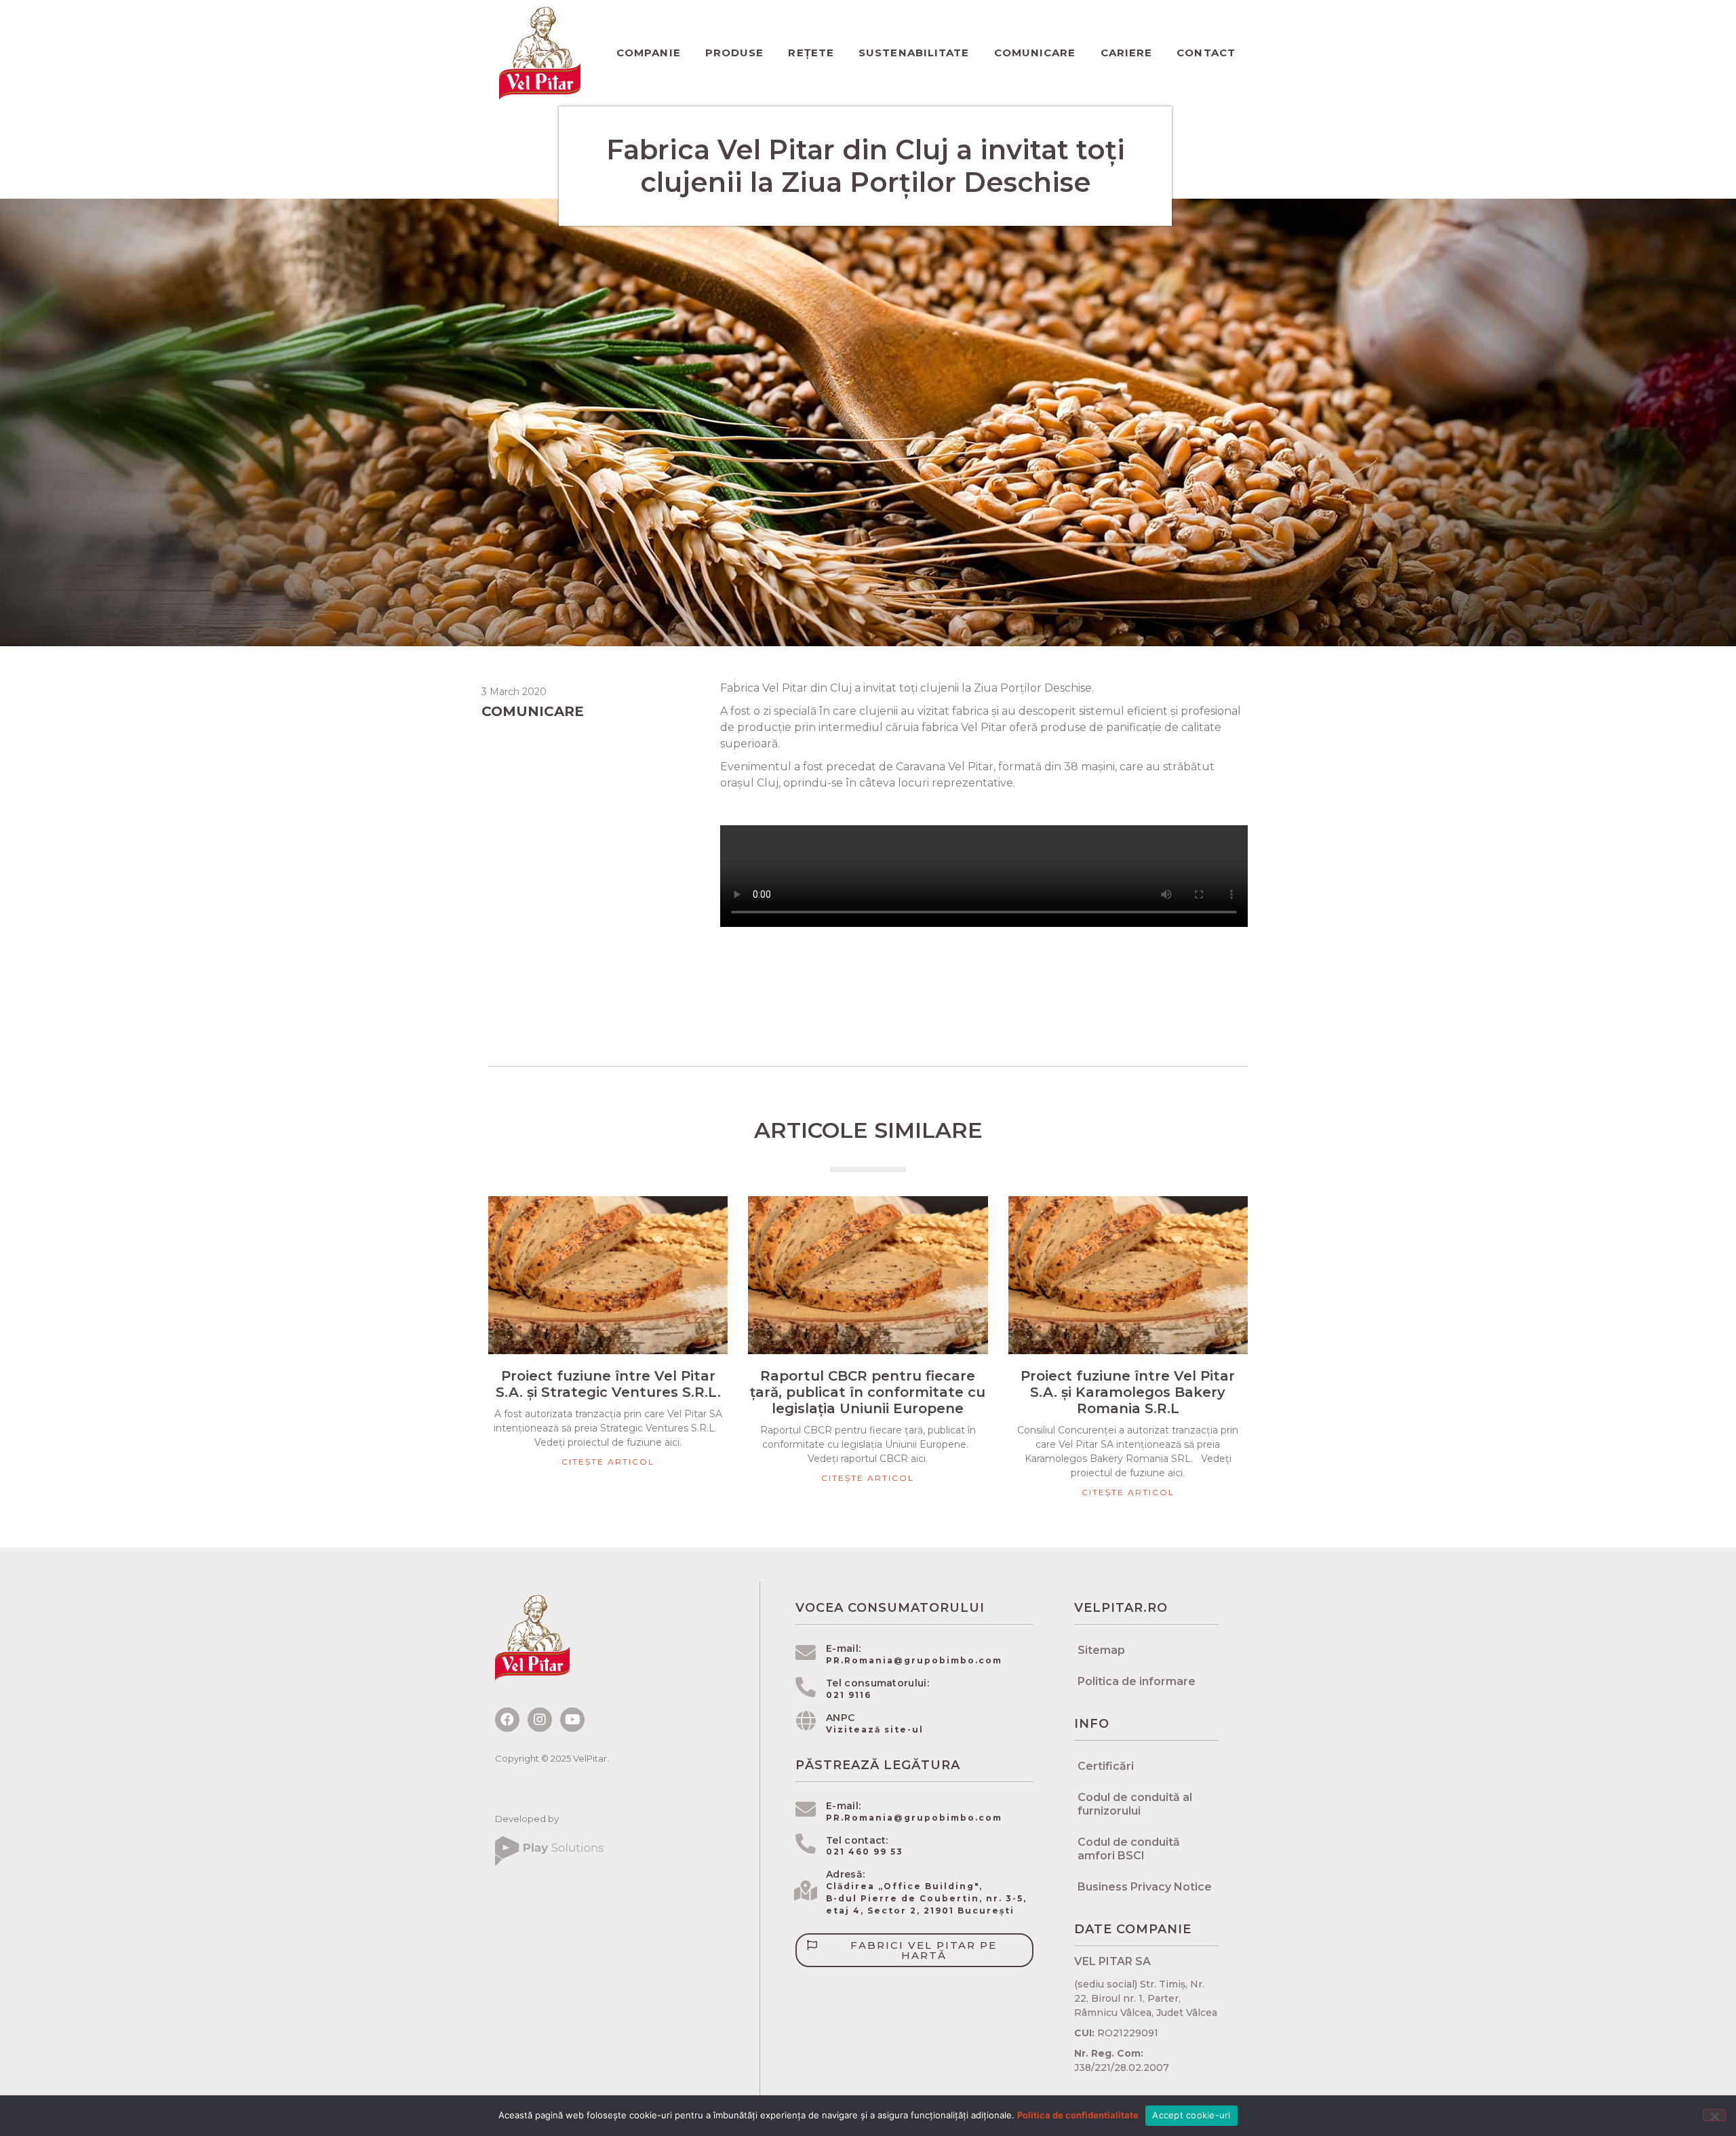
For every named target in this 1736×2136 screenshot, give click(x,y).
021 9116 (849, 1695)
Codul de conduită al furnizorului (1135, 1804)
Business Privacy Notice (1145, 1887)
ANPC (840, 1718)
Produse (735, 53)
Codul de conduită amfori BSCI (1129, 1849)
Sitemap (1101, 1650)
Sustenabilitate (914, 53)
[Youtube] (572, 1720)
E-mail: (843, 1648)
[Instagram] (540, 1720)
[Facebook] (507, 1720)
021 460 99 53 (865, 1852)
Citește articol (608, 1462)
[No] (1714, 2115)
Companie (649, 53)
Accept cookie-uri (1191, 2115)
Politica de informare (1137, 1681)
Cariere (1127, 53)
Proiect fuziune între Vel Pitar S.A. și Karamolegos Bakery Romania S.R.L (1128, 1392)
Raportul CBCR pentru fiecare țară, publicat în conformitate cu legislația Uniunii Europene (868, 1392)
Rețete (811, 53)
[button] (914, 1950)
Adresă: (845, 1874)
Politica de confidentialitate (1078, 2115)
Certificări (1106, 1766)
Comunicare (1035, 53)
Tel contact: (857, 1840)
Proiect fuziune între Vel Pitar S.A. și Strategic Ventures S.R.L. (608, 1384)
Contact (1206, 53)
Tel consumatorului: (877, 1683)
